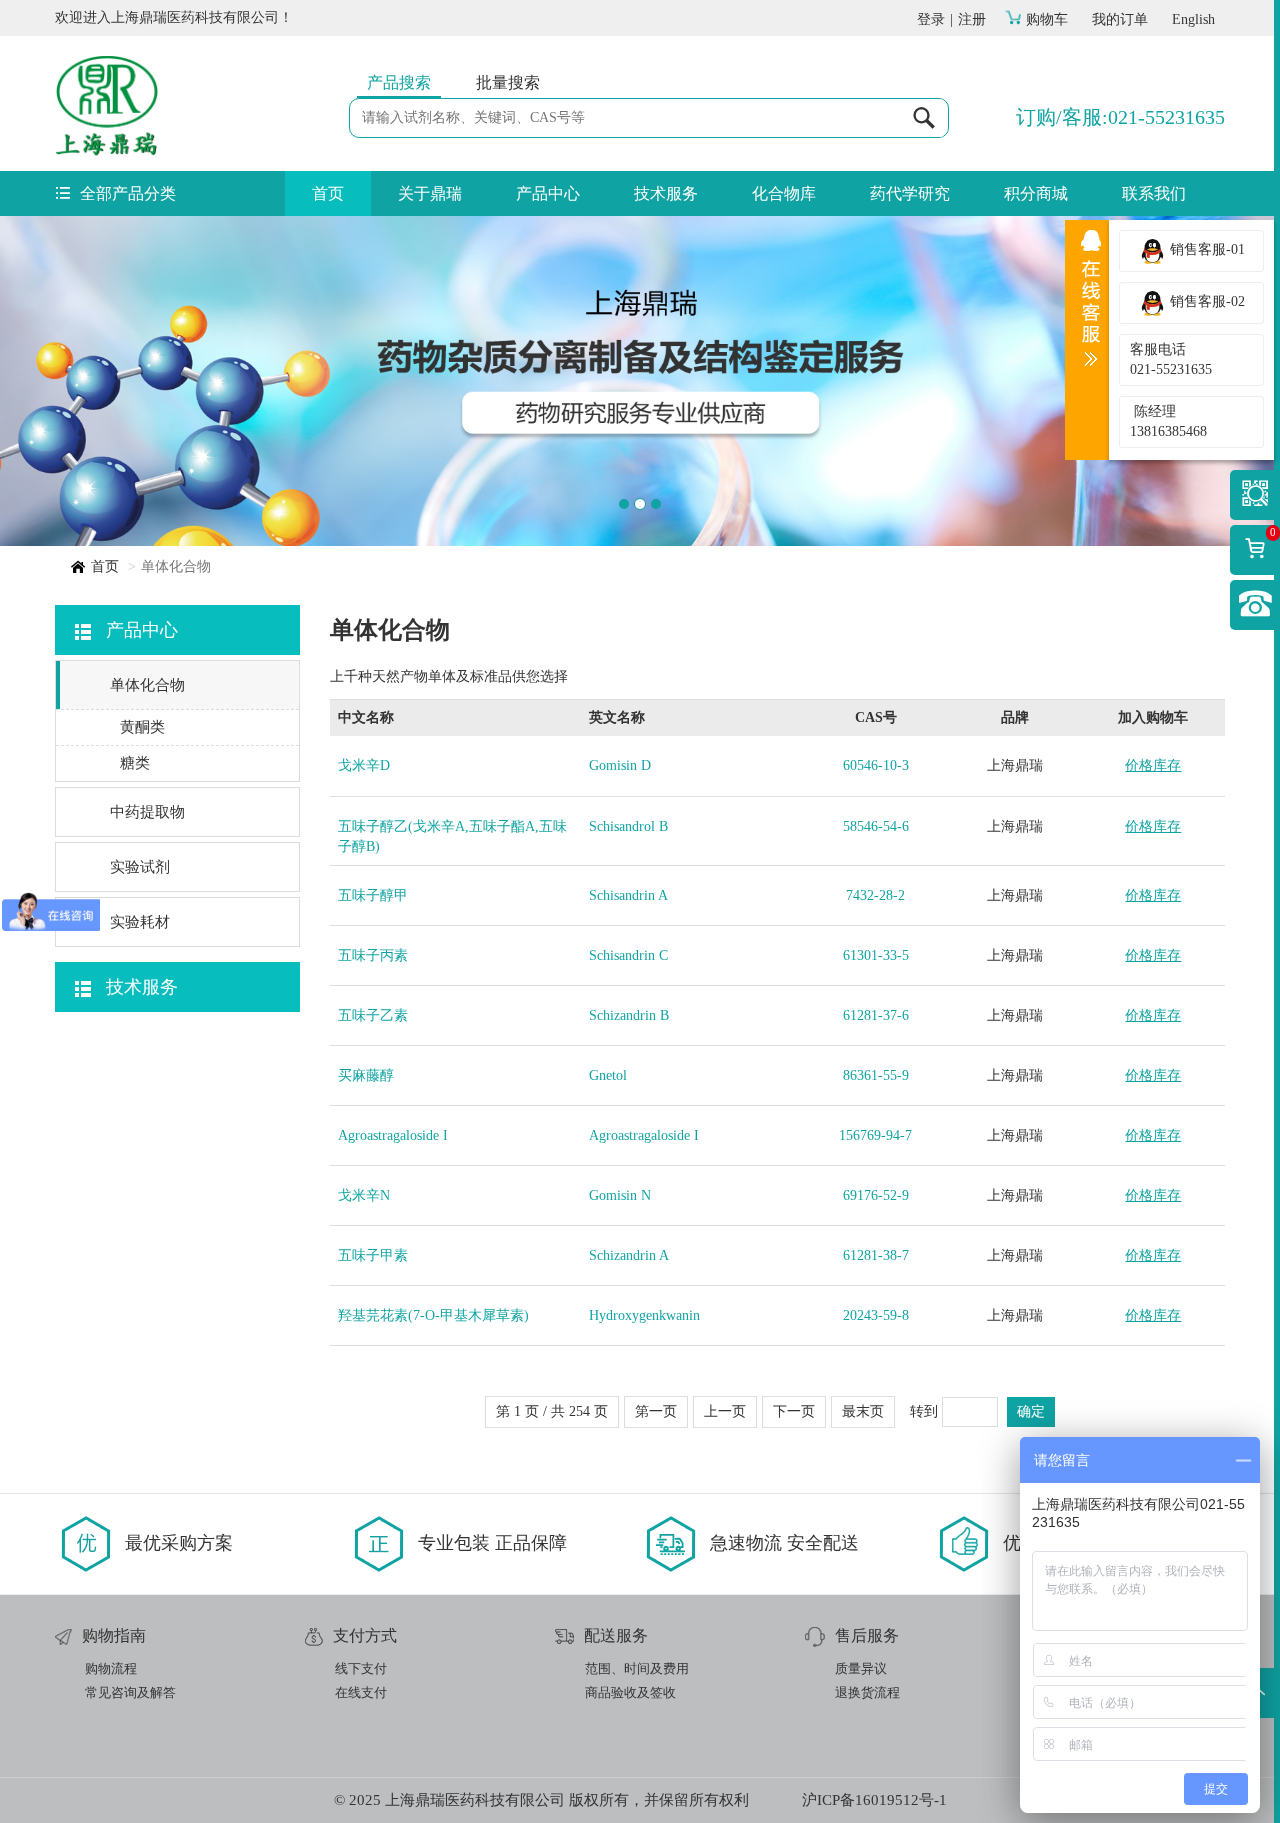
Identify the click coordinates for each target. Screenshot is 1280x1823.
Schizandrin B (629, 1015)
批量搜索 (508, 82)
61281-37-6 (876, 1015)
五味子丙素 (373, 955)
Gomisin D (620, 765)
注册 (972, 19)
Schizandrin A (629, 1255)
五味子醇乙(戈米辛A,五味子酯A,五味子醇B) (452, 836)
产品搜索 (399, 82)
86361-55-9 (876, 1075)
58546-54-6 (876, 826)
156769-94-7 (875, 1135)
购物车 (1047, 19)
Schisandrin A (628, 895)
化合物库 (784, 193)
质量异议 (861, 1668)
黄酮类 (142, 727)
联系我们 (1154, 193)
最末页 (863, 1411)
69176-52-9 (876, 1195)
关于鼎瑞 (430, 193)
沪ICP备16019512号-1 (874, 1800)
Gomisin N (620, 1195)
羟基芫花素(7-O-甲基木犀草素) (433, 1315)
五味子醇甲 (373, 895)
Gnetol (608, 1075)
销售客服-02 (1205, 301)
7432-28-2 (875, 895)
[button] (96, 381)
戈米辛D (364, 765)
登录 (931, 19)
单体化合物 (147, 685)
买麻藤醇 (366, 1075)
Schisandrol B (628, 826)
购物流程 (111, 1668)
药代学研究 (910, 193)
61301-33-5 (876, 955)
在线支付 (361, 1692)
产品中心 (548, 193)
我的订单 (1120, 19)
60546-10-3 (876, 765)
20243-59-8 (876, 1315)
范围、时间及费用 (637, 1668)
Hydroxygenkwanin (644, 1315)
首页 (328, 193)
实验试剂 (140, 867)
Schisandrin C (628, 955)
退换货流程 (867, 1692)
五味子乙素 (373, 1015)
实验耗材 (140, 922)
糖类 (135, 763)
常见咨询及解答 (130, 1692)
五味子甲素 (373, 1255)
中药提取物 (147, 812)
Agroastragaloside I (393, 1135)
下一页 (794, 1411)
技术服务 (666, 193)
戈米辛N (364, 1195)
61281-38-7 (876, 1255)
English (1193, 19)
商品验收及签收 (630, 1692)
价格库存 (1153, 765)
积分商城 (1036, 193)
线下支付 (361, 1668)
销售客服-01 (1205, 249)
